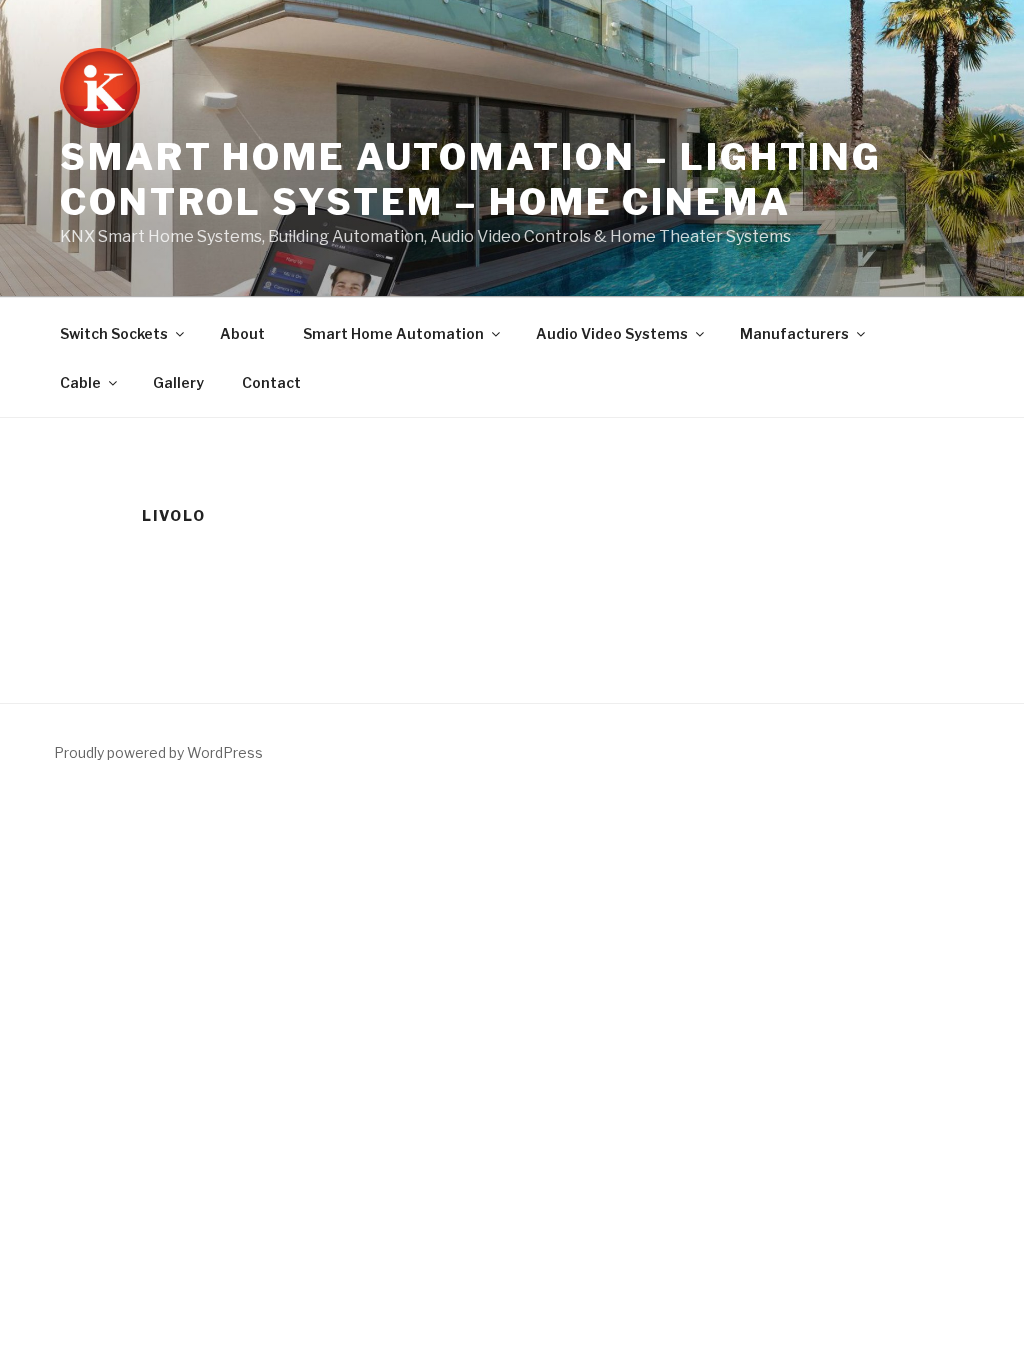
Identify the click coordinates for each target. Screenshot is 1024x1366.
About (242, 333)
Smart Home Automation (393, 333)
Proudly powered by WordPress (158, 752)
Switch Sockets (114, 333)
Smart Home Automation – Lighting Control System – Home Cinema (471, 179)
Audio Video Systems (612, 333)
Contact (271, 382)
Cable (80, 382)
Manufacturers (794, 333)
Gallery (178, 382)
